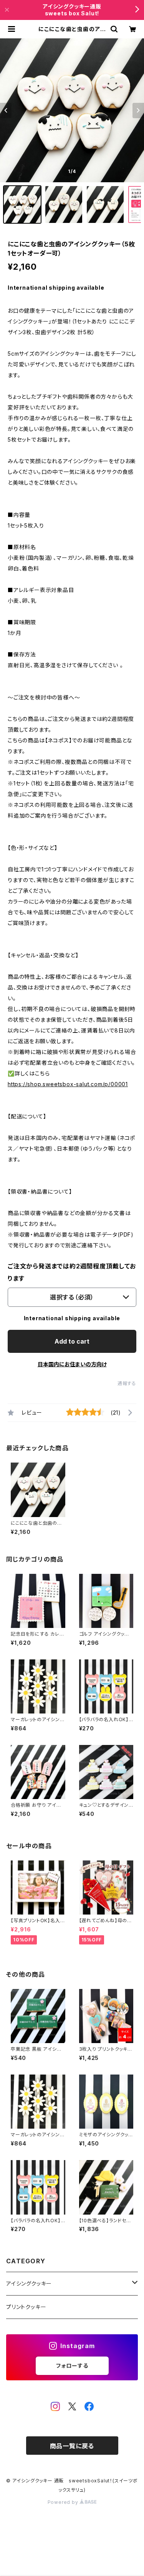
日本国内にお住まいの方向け (72, 1364)
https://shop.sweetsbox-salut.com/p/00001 (68, 1084)
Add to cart (72, 1341)
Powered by (64, 2502)
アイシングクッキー (29, 2283)
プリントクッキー (26, 2307)
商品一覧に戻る (72, 2446)
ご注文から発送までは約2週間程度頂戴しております (72, 1272)
